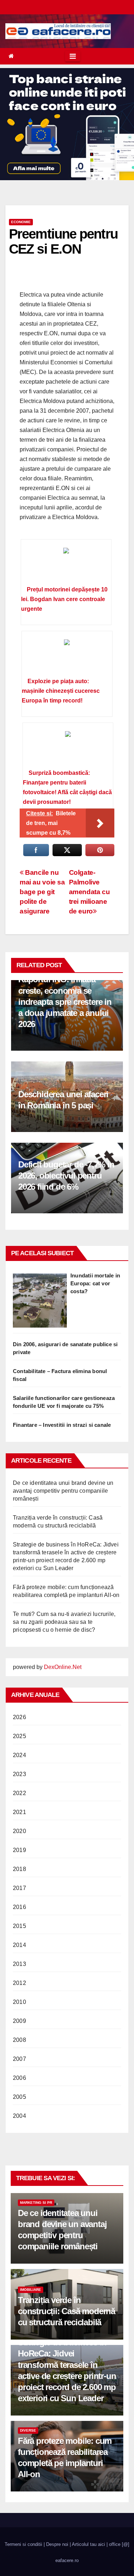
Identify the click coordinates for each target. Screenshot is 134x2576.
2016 (19, 1907)
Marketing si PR (36, 2203)
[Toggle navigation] (73, 56)
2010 (19, 2002)
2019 (19, 1850)
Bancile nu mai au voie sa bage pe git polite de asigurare (42, 892)
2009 (19, 2021)
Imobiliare (31, 2290)
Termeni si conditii (23, 2544)
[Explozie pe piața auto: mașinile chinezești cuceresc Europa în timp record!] (67, 657)
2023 (19, 1774)
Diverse (28, 2430)
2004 (19, 2116)
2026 (19, 1717)
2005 (19, 2097)
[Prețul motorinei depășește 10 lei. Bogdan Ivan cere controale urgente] (66, 565)
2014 (19, 1945)
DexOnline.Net (63, 1667)
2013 (19, 1964)
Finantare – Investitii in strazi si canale (62, 1425)
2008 (19, 2040)
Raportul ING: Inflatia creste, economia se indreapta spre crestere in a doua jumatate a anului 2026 (65, 1002)
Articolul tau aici (88, 2544)
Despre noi (57, 2544)
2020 (19, 1831)
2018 (19, 1869)
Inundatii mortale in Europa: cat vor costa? (95, 1283)
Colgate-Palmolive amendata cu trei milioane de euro (90, 892)
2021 (19, 1812)
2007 (19, 2059)
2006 (19, 2078)
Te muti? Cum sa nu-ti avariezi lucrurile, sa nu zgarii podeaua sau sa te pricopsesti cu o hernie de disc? (64, 1622)
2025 (19, 1736)
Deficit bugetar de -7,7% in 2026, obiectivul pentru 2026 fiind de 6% (66, 1176)
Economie (21, 222)
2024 (19, 1755)
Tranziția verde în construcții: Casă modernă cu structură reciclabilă (66, 2311)
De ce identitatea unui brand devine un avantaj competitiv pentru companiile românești (63, 1491)
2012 (19, 1983)
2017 (19, 1888)
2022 (19, 1793)
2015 (19, 1926)
